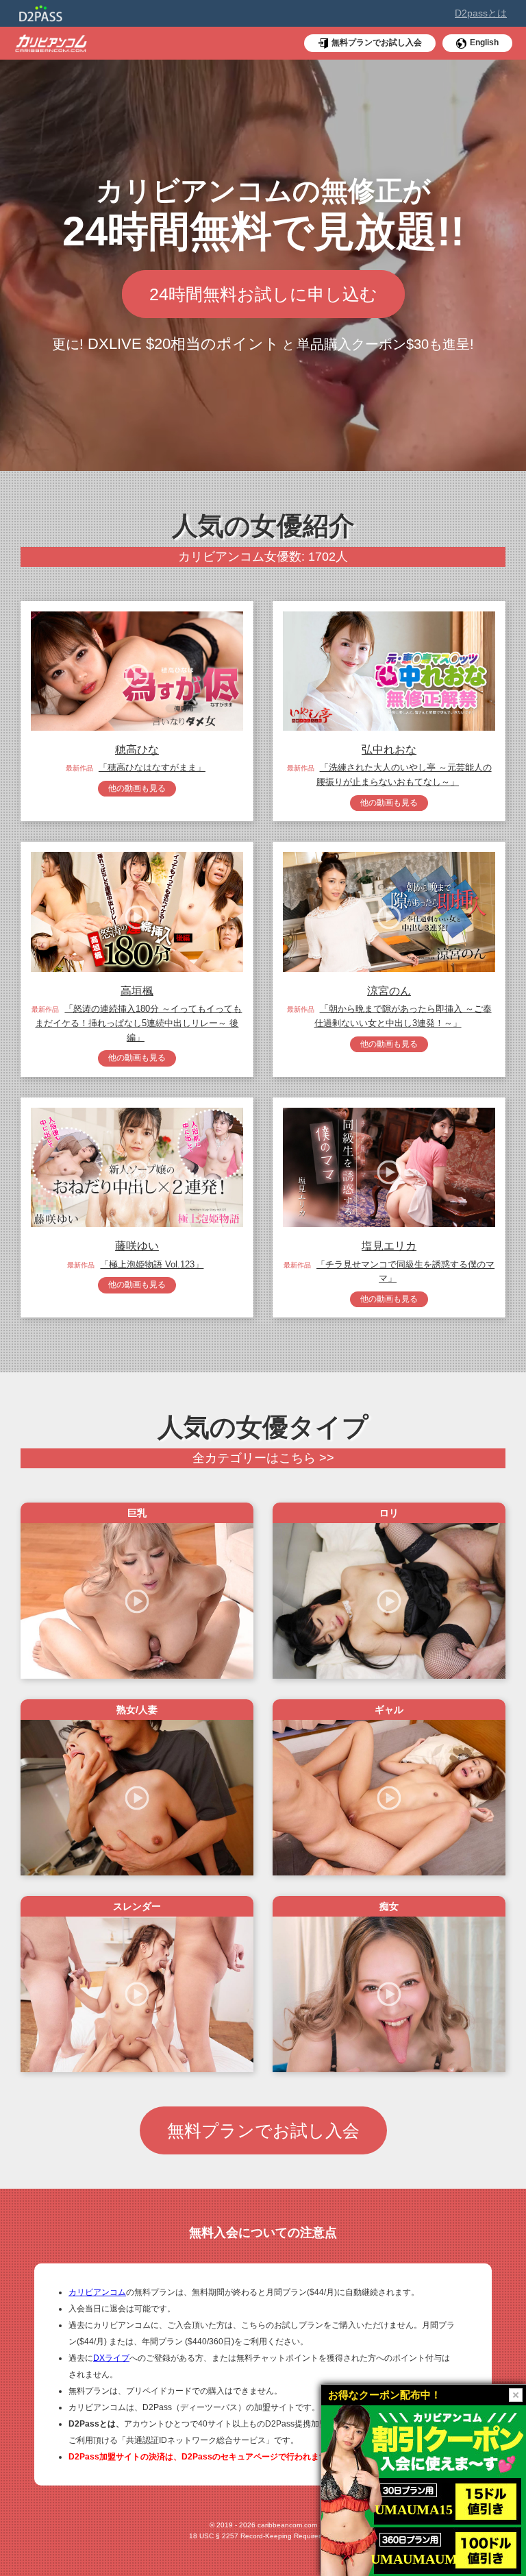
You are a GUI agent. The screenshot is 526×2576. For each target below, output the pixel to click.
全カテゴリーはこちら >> (263, 1458)
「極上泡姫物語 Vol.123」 (152, 1264)
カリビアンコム (97, 2292)
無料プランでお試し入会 (263, 2130)
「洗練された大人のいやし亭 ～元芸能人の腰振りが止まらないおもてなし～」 (404, 775)
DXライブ (111, 2358)
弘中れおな (389, 750)
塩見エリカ (389, 1246)
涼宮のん (389, 991)
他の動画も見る (137, 788)
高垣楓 (137, 991)
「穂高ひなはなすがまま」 (152, 767)
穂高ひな (137, 750)
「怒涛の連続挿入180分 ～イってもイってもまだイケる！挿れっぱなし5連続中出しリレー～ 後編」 (138, 1023)
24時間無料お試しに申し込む (263, 294)
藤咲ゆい (137, 1246)
